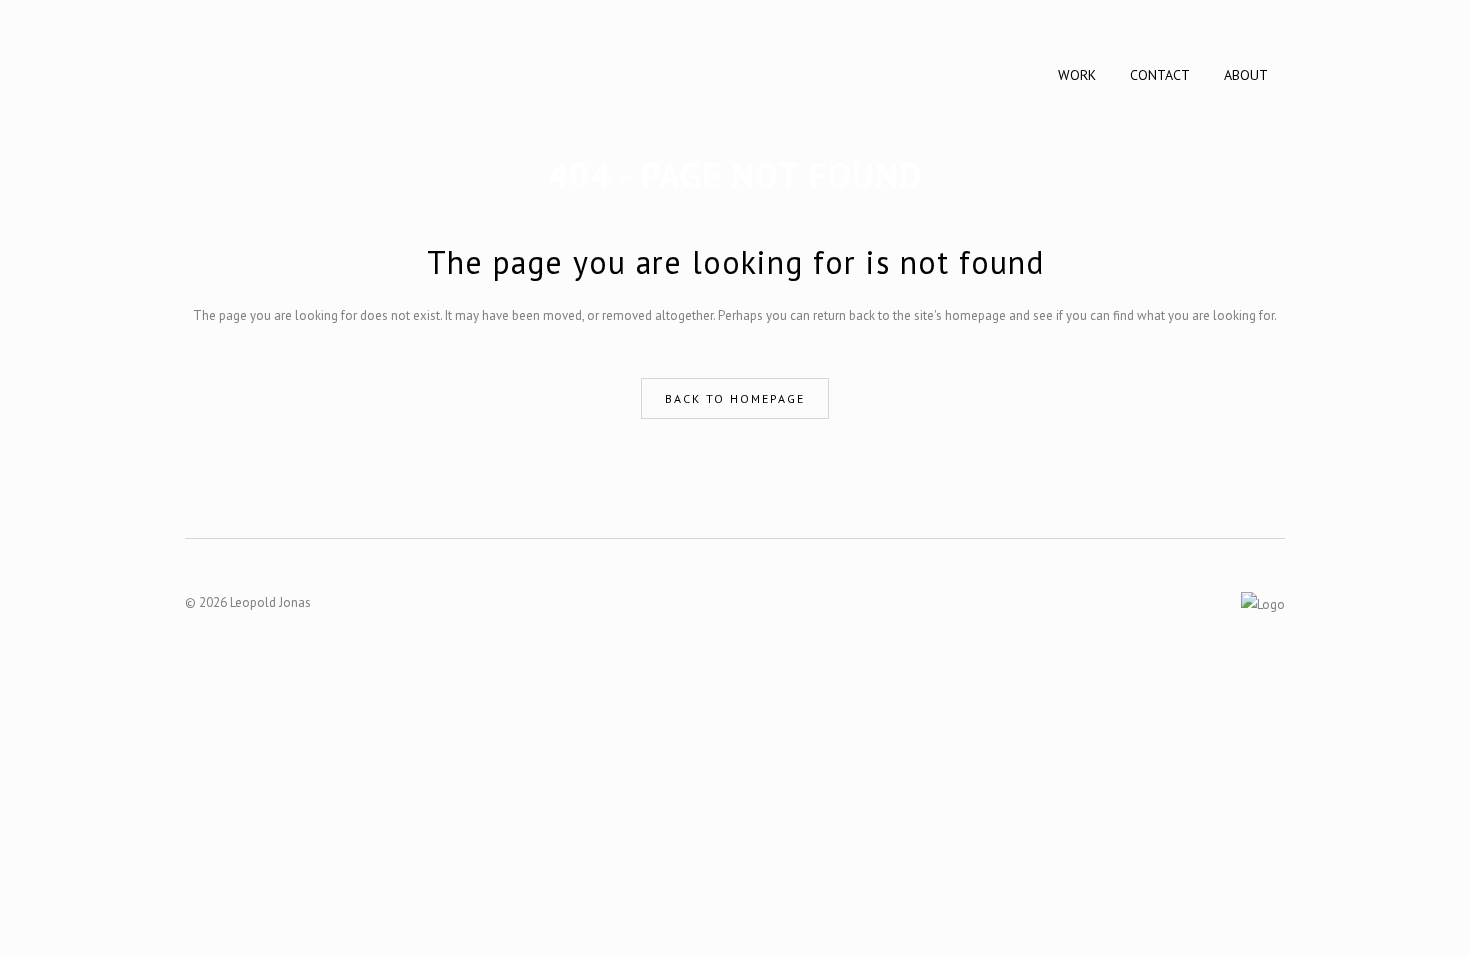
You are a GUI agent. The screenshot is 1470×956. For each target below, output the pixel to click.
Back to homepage (735, 398)
